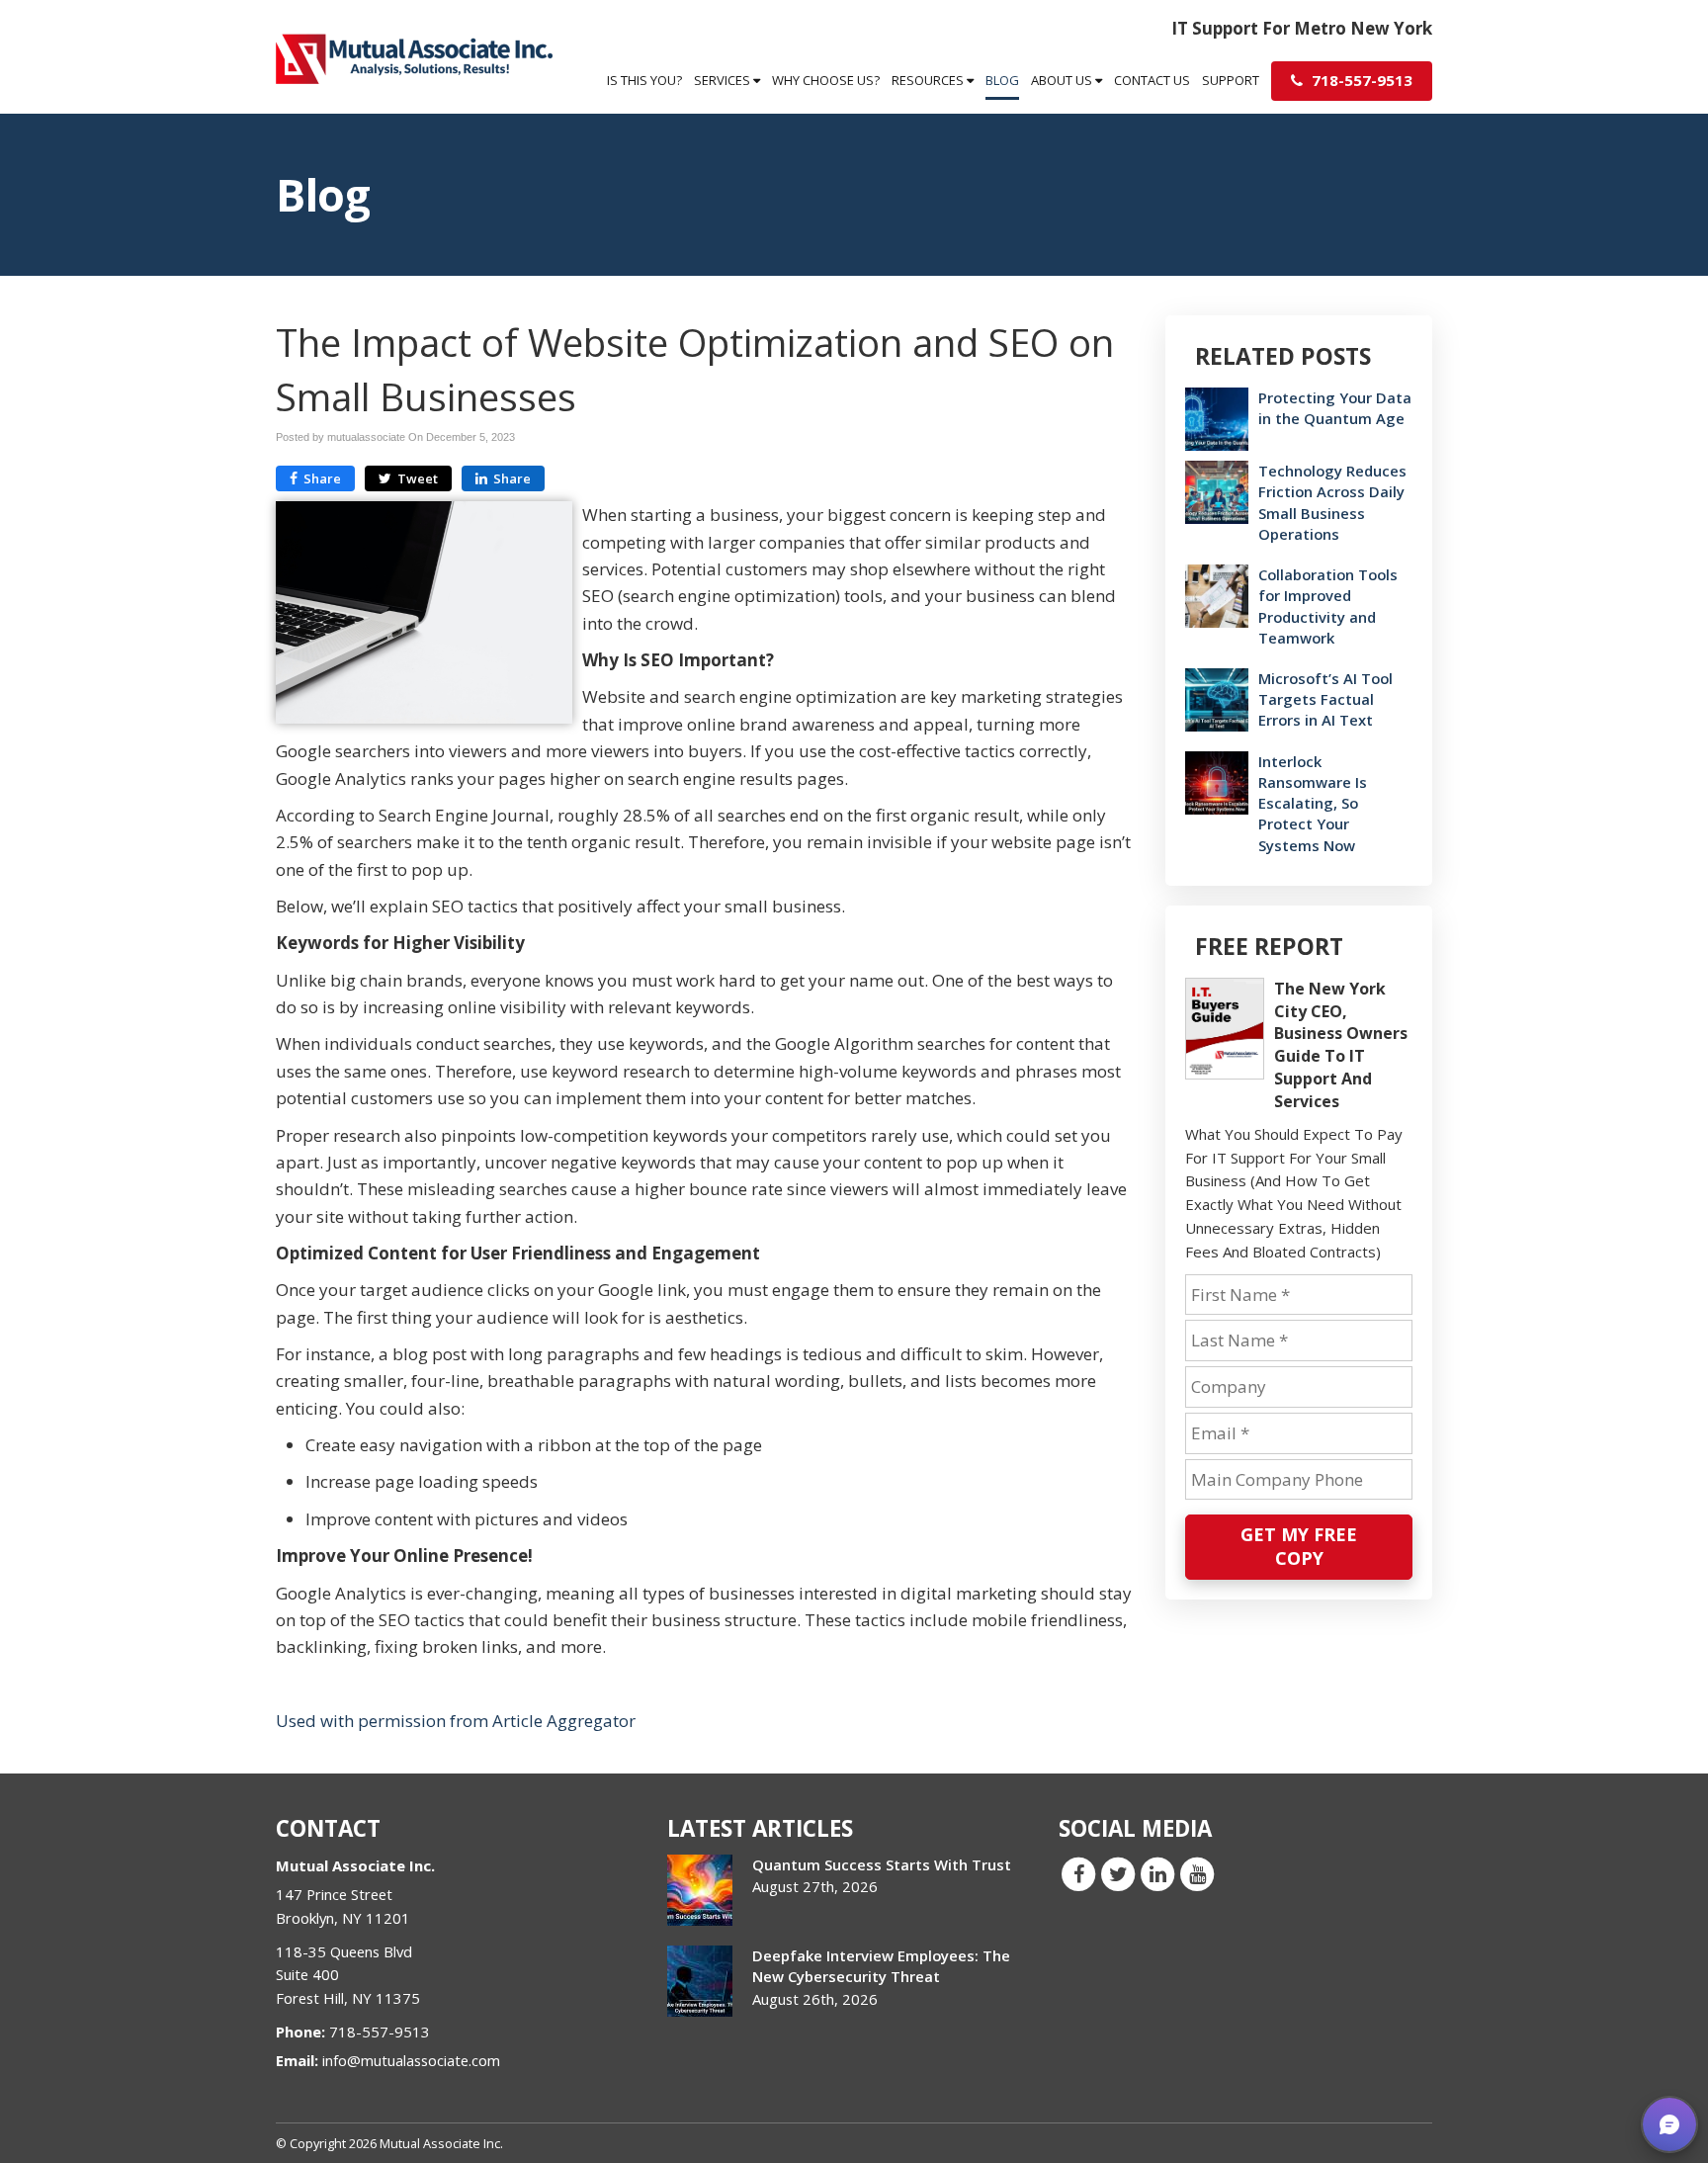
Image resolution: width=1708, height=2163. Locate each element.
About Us (1063, 80)
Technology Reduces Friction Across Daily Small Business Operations (1332, 502)
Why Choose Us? (826, 80)
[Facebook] (1078, 1873)
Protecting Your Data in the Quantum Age (1335, 408)
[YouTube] (1197, 1873)
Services (724, 80)
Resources (929, 80)
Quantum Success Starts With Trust (882, 1864)
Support (1231, 80)
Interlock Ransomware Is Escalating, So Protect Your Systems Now (1313, 803)
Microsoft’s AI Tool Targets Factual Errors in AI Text (1325, 699)
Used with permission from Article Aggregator (456, 1721)
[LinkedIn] (1157, 1873)
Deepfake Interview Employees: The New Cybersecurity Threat (881, 1966)
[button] (1669, 2124)
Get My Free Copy (1299, 1546)
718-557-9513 (1360, 80)
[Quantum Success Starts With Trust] (700, 1890)
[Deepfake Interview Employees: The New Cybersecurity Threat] (700, 1981)
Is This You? (644, 80)
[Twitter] (1118, 1873)
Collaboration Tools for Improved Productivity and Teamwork (1328, 606)
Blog (1002, 80)
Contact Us (1152, 80)
